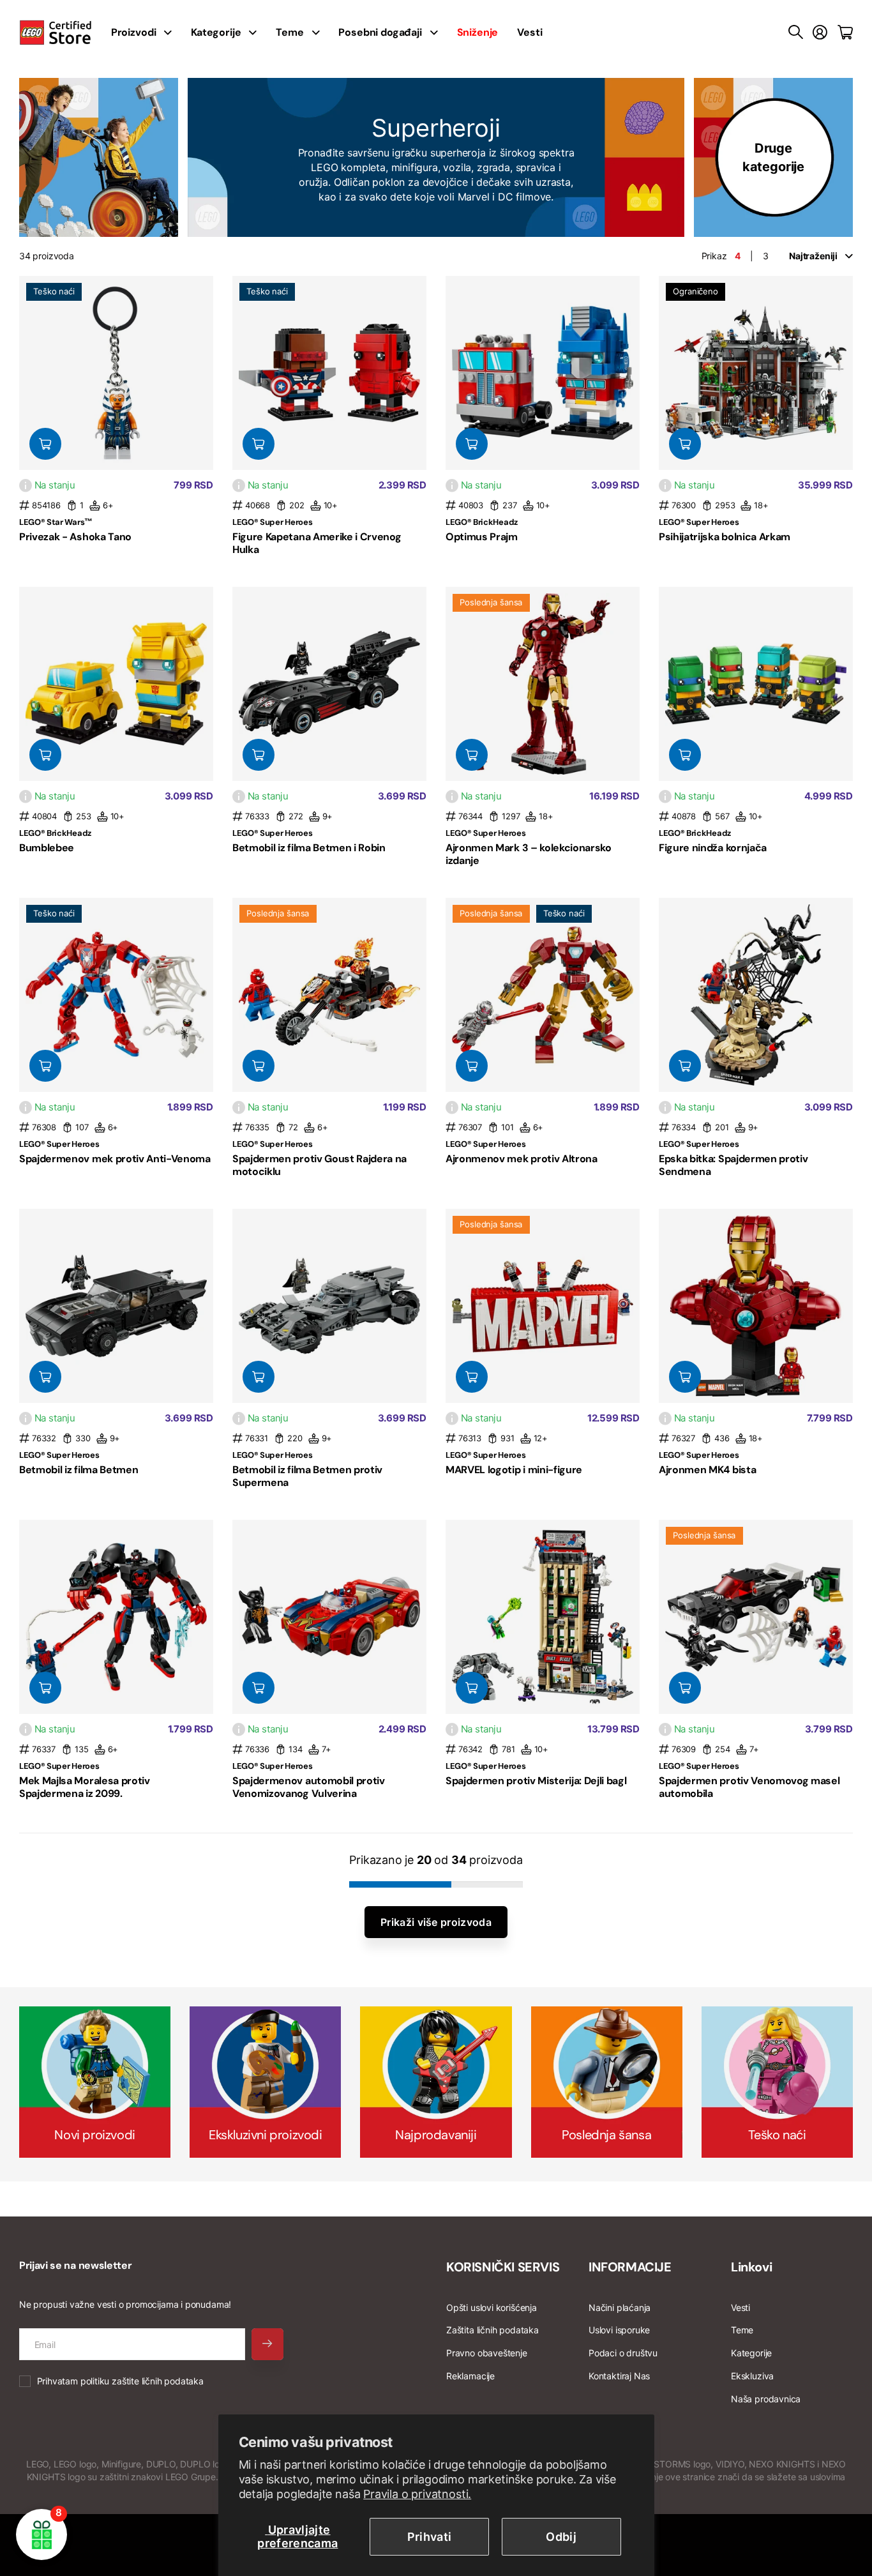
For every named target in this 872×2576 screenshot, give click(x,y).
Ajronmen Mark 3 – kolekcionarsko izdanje (529, 854)
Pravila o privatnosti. (417, 2494)
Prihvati (430, 2537)
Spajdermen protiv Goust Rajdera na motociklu (319, 1165)
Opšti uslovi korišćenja (492, 2307)
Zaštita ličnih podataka (492, 2330)
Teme (289, 32)
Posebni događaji (380, 32)
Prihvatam (120, 2381)
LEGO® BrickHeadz (482, 522)
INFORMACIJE (630, 2267)
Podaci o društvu (623, 2353)
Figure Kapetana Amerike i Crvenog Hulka (317, 543)
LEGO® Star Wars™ (56, 522)
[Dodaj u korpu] (45, 444)
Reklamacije (470, 2376)
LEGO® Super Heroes (272, 522)
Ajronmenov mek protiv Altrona (522, 1159)
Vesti (530, 32)
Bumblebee (47, 848)
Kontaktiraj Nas (619, 2376)
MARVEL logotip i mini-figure (514, 1470)
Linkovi (751, 2267)
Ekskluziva (752, 2376)
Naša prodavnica (766, 2399)
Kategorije (216, 32)
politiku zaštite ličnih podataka (142, 2381)
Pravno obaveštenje (487, 2353)
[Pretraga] (796, 33)
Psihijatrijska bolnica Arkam (725, 537)
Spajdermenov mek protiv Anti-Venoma (115, 1159)
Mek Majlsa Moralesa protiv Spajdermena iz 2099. (85, 1787)
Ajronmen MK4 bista (707, 1470)
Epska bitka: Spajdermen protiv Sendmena (733, 1165)
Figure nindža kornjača (713, 848)
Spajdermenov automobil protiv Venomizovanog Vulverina (309, 1787)
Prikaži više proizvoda (436, 1922)
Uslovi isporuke (619, 2330)
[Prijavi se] (820, 33)
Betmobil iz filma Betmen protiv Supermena (307, 1476)
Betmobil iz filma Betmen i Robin (309, 848)
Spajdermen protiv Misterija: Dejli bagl (536, 1781)
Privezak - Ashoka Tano (75, 537)
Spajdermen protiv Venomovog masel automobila (749, 1787)
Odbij (561, 2537)
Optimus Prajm (482, 537)
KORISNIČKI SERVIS (503, 2267)
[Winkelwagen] (845, 33)
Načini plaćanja (620, 2307)
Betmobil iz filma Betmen (79, 1470)
